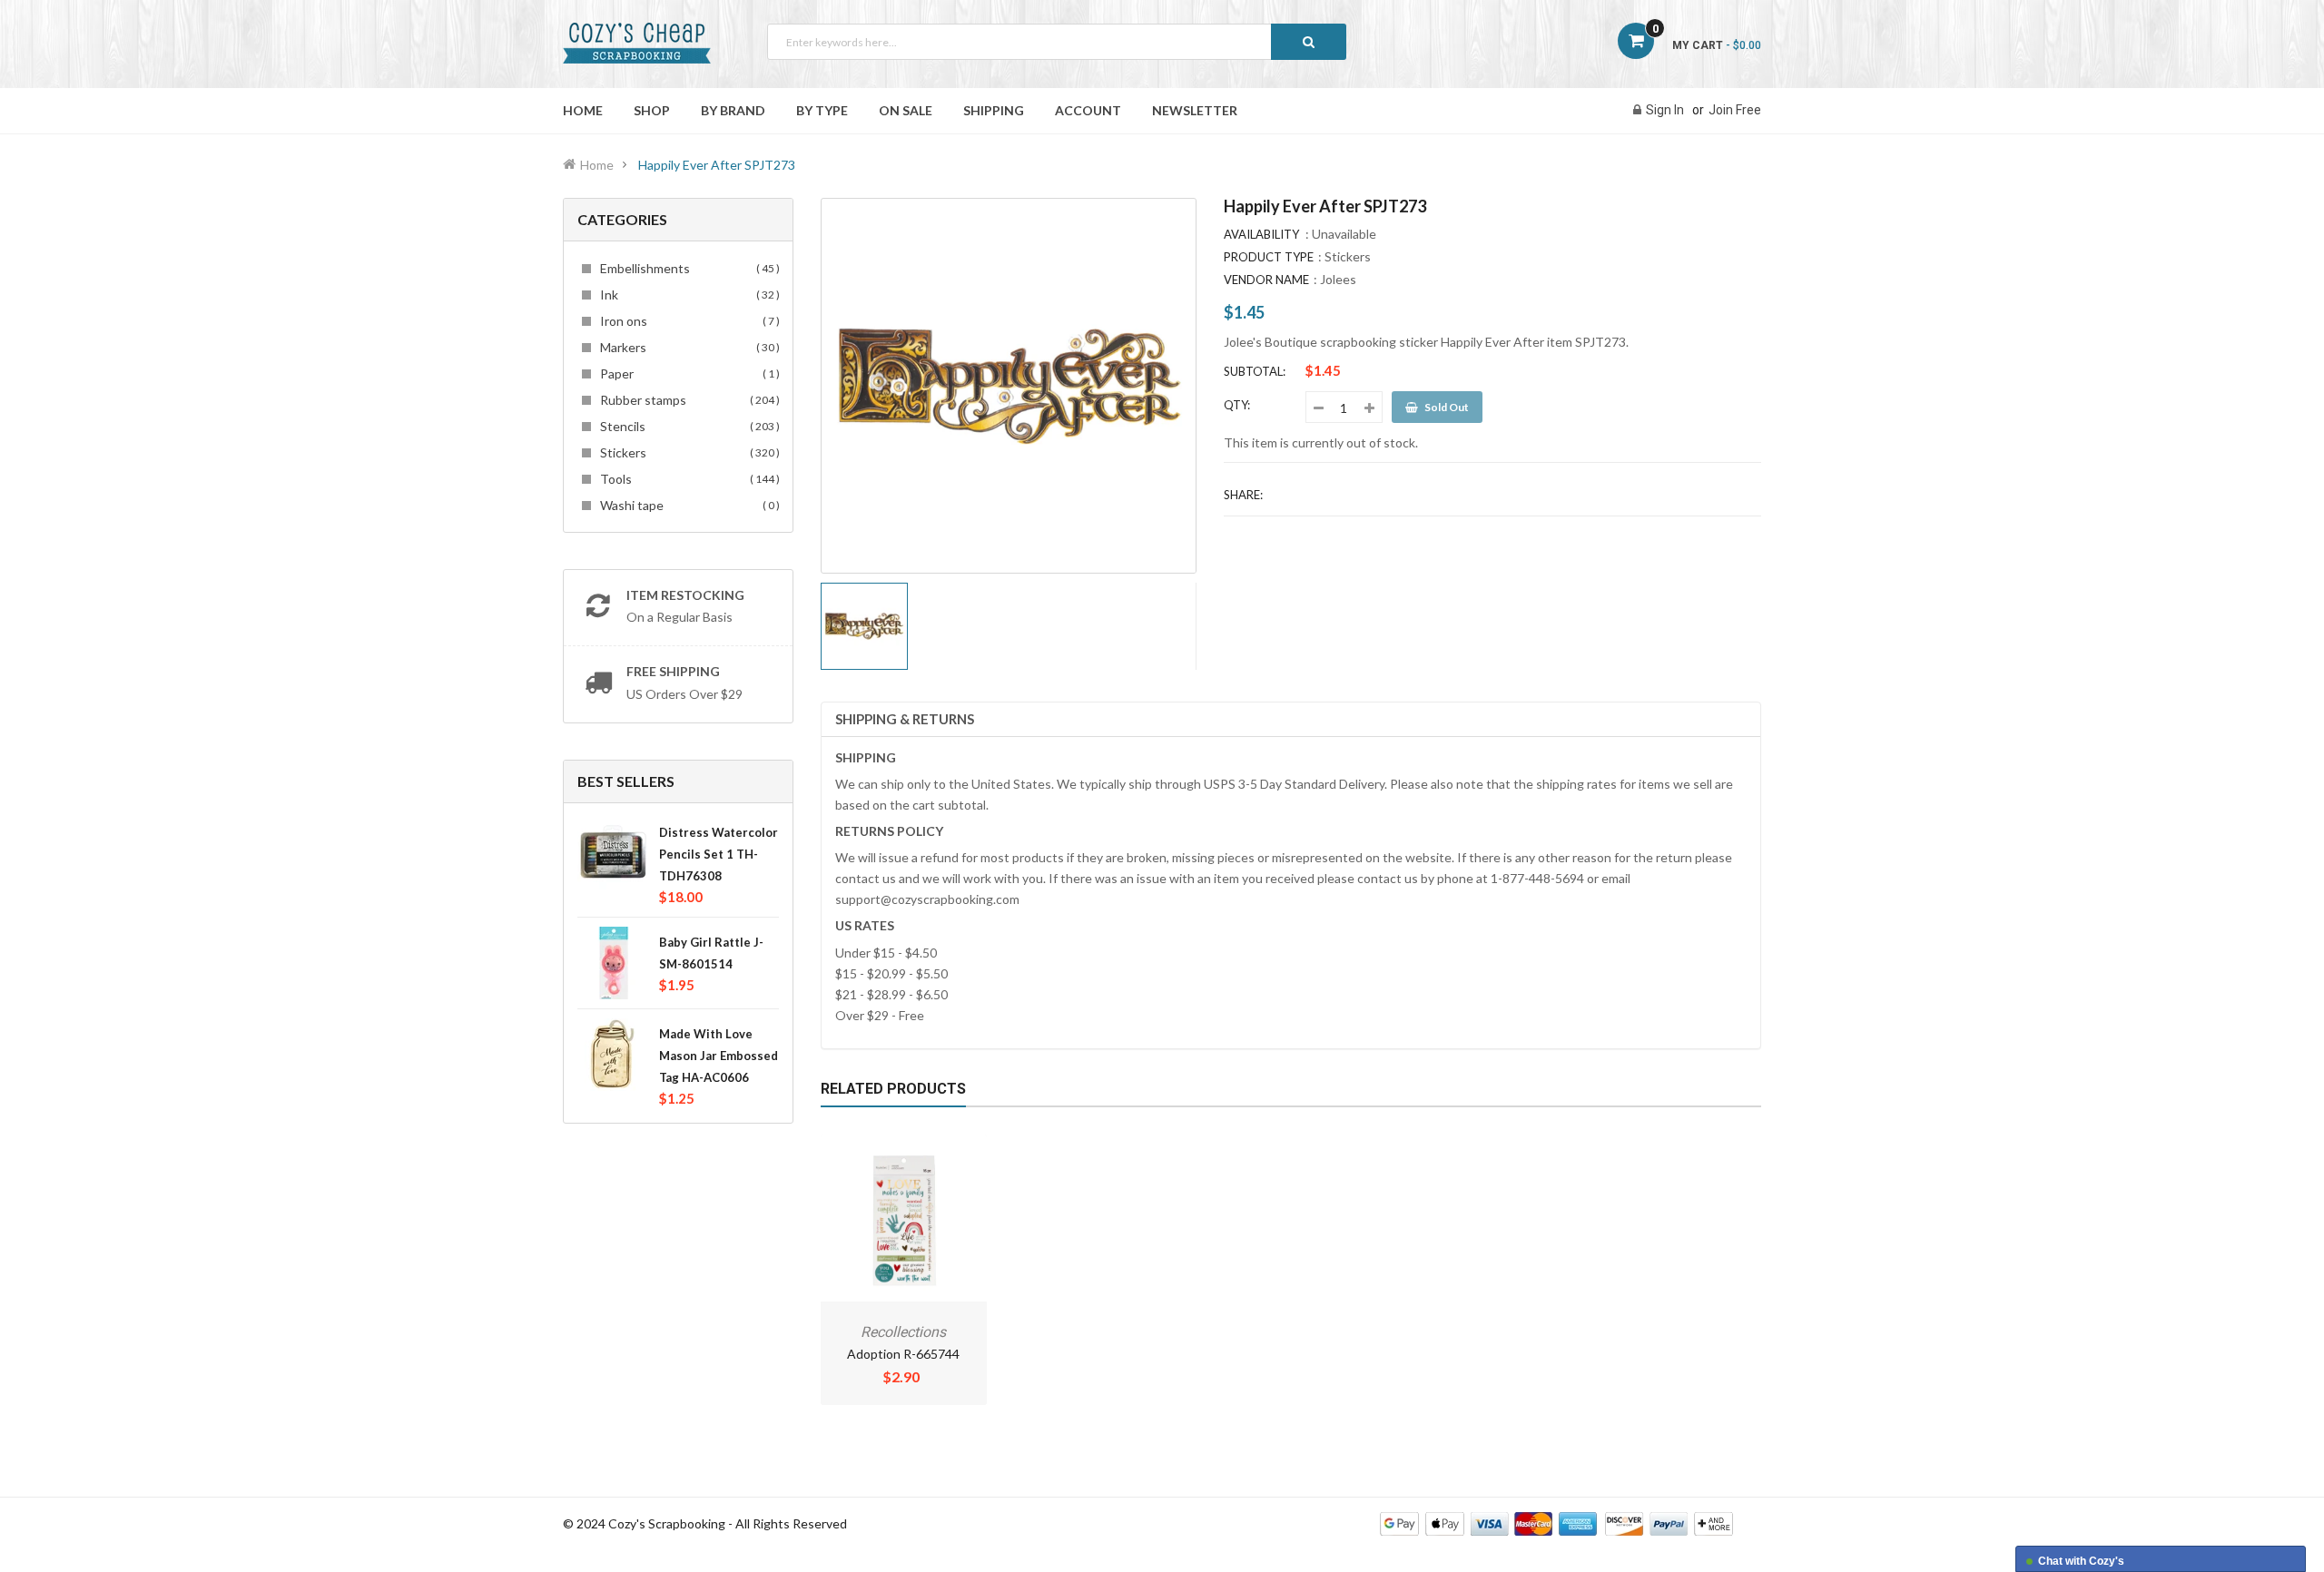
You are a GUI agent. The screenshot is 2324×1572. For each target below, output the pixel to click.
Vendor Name (1266, 280)
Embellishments (687, 268)
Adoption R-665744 (903, 1354)
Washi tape (687, 505)
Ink (687, 295)
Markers (687, 347)
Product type (1269, 257)
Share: (1243, 495)
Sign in (1665, 110)
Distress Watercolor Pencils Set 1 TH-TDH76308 (719, 854)
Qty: (1237, 405)
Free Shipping (673, 671)
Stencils (687, 426)
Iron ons (687, 321)
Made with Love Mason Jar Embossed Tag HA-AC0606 (719, 1056)
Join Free (1735, 110)
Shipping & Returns (905, 719)
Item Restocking (685, 595)
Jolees (1338, 279)
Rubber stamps (687, 400)
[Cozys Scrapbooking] (1556, 1523)
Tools (687, 479)
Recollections (903, 1332)
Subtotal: (1255, 371)
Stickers (687, 452)
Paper (687, 373)
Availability (1261, 234)
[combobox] (1057, 42)
